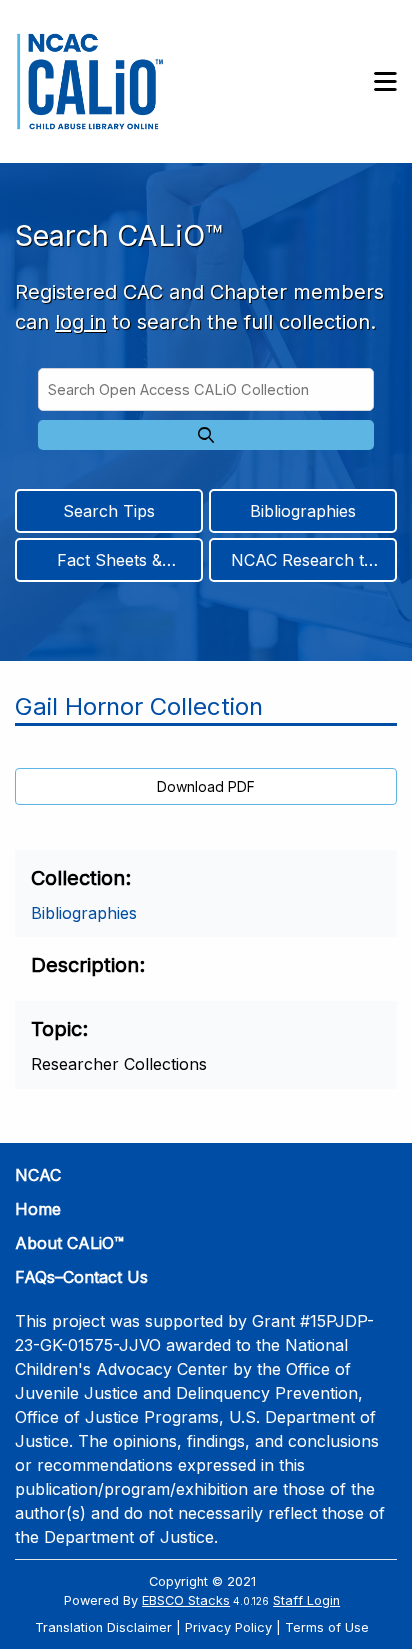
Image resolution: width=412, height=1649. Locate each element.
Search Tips (109, 511)
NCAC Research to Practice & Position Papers (302, 565)
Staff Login (306, 1600)
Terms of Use (327, 1627)
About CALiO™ (69, 1243)
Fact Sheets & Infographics (109, 565)
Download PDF (206, 786)
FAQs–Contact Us (81, 1277)
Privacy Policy (228, 1627)
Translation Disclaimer (103, 1627)
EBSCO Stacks (186, 1600)
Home (38, 1209)
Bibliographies (303, 511)
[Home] (90, 81)
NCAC (38, 1175)
